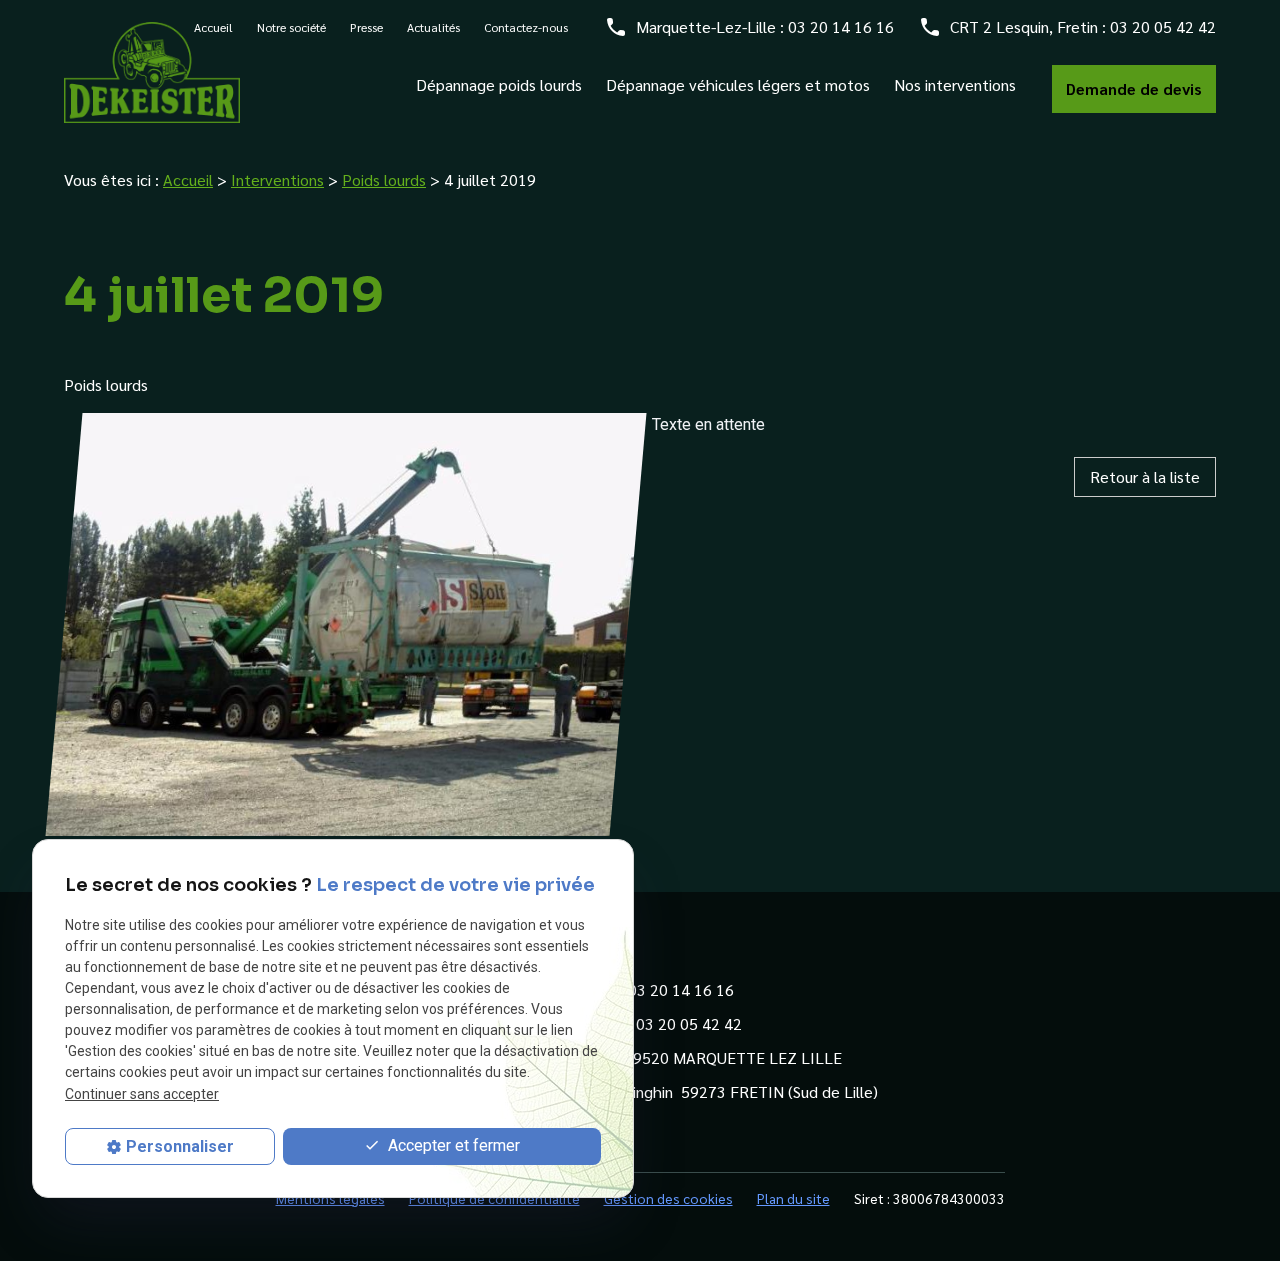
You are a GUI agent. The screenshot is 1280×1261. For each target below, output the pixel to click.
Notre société (291, 27)
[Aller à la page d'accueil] (152, 72)
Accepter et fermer (452, 1145)
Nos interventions (955, 85)
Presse (366, 27)
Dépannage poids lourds (499, 85)
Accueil (188, 179)
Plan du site (793, 1198)
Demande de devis (1134, 88)
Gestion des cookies (668, 1198)
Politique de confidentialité (494, 1198)
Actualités (433, 27)
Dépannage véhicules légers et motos (738, 85)
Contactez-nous (526, 27)
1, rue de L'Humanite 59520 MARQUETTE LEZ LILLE (659, 1057)
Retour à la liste (1145, 476)
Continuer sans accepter (142, 1094)
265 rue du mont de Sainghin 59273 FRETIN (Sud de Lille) (677, 1091)
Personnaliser (180, 1146)
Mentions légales (330, 1198)
